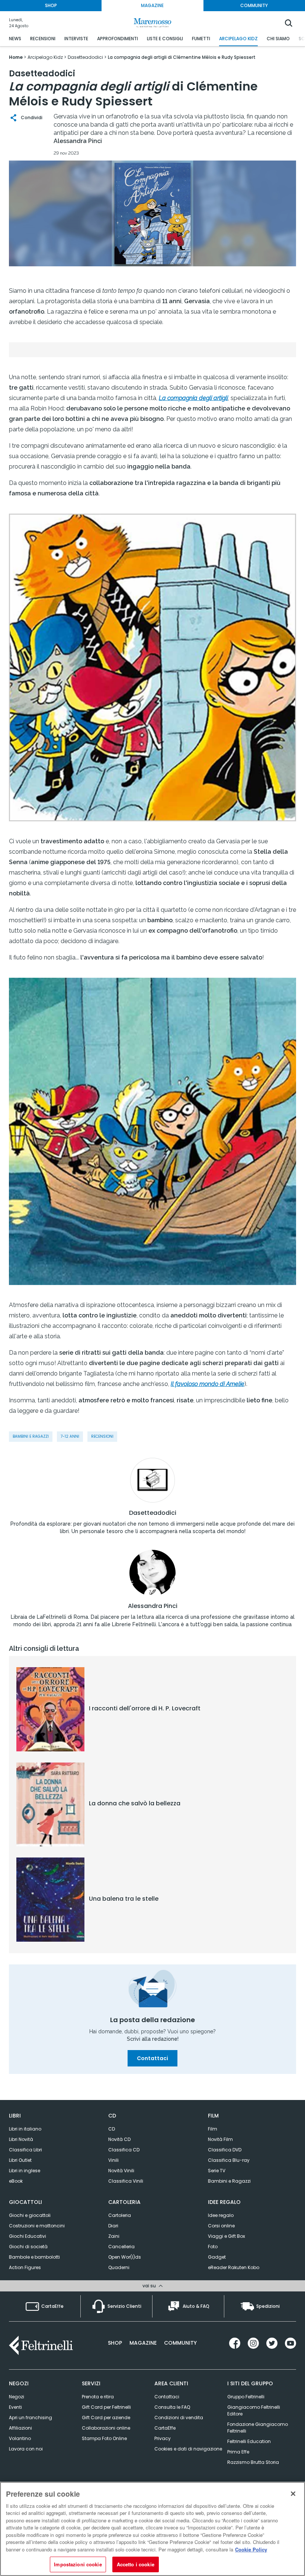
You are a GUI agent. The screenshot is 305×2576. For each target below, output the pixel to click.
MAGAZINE (152, 5)
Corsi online (221, 2226)
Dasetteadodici (153, 1513)
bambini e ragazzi (31, 1436)
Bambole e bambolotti (34, 2257)
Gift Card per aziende (106, 2418)
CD (112, 2129)
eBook (16, 2181)
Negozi (17, 2397)
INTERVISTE (76, 39)
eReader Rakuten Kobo (234, 2267)
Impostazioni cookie (78, 2564)
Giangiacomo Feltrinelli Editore (254, 2410)
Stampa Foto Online (104, 2438)
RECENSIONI (43, 39)
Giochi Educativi (28, 2236)
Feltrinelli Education (249, 2441)
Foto (213, 2247)
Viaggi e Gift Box (227, 2236)
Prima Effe (238, 2452)
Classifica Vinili (126, 2181)
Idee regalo (221, 2215)
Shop (115, 2343)
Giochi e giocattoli (30, 2215)
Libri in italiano (25, 2129)
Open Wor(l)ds (125, 2257)
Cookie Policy (251, 2549)
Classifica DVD (225, 2150)
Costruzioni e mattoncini (37, 2226)
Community (180, 2343)
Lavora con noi (26, 2449)
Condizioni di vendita (179, 2418)
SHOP (51, 5)
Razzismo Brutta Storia (253, 2462)
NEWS (15, 39)
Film (213, 2129)
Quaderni (119, 2267)
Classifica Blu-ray (229, 2160)
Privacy (163, 2438)
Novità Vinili (121, 2171)
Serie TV (217, 2171)
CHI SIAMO (278, 39)
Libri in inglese (25, 2171)
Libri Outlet (20, 2160)
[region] (152, 2529)
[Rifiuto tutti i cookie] (293, 2494)
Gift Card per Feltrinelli (106, 2407)
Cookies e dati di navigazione (188, 2449)
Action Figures (25, 2267)
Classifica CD (124, 2150)
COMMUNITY (254, 5)
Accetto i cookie (136, 2564)
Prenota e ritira (98, 2397)
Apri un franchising (30, 2418)
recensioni (102, 1436)
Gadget (217, 2257)
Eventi (15, 2407)
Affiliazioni (20, 2428)
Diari (113, 2226)
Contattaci (152, 2058)
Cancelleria (121, 2247)
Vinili (113, 2160)
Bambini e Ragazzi (229, 2181)
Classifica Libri (25, 2150)
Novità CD (119, 2139)
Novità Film (220, 2139)
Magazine (143, 2343)
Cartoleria (120, 2215)
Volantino (20, 2438)
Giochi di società (28, 2247)
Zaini (114, 2236)
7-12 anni (70, 1436)
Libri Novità (21, 2139)
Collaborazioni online (106, 2428)
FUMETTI (201, 39)
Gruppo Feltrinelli (246, 2397)
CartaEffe (165, 2428)
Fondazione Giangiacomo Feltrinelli (258, 2428)
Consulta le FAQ (172, 2407)
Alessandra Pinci (153, 1606)
